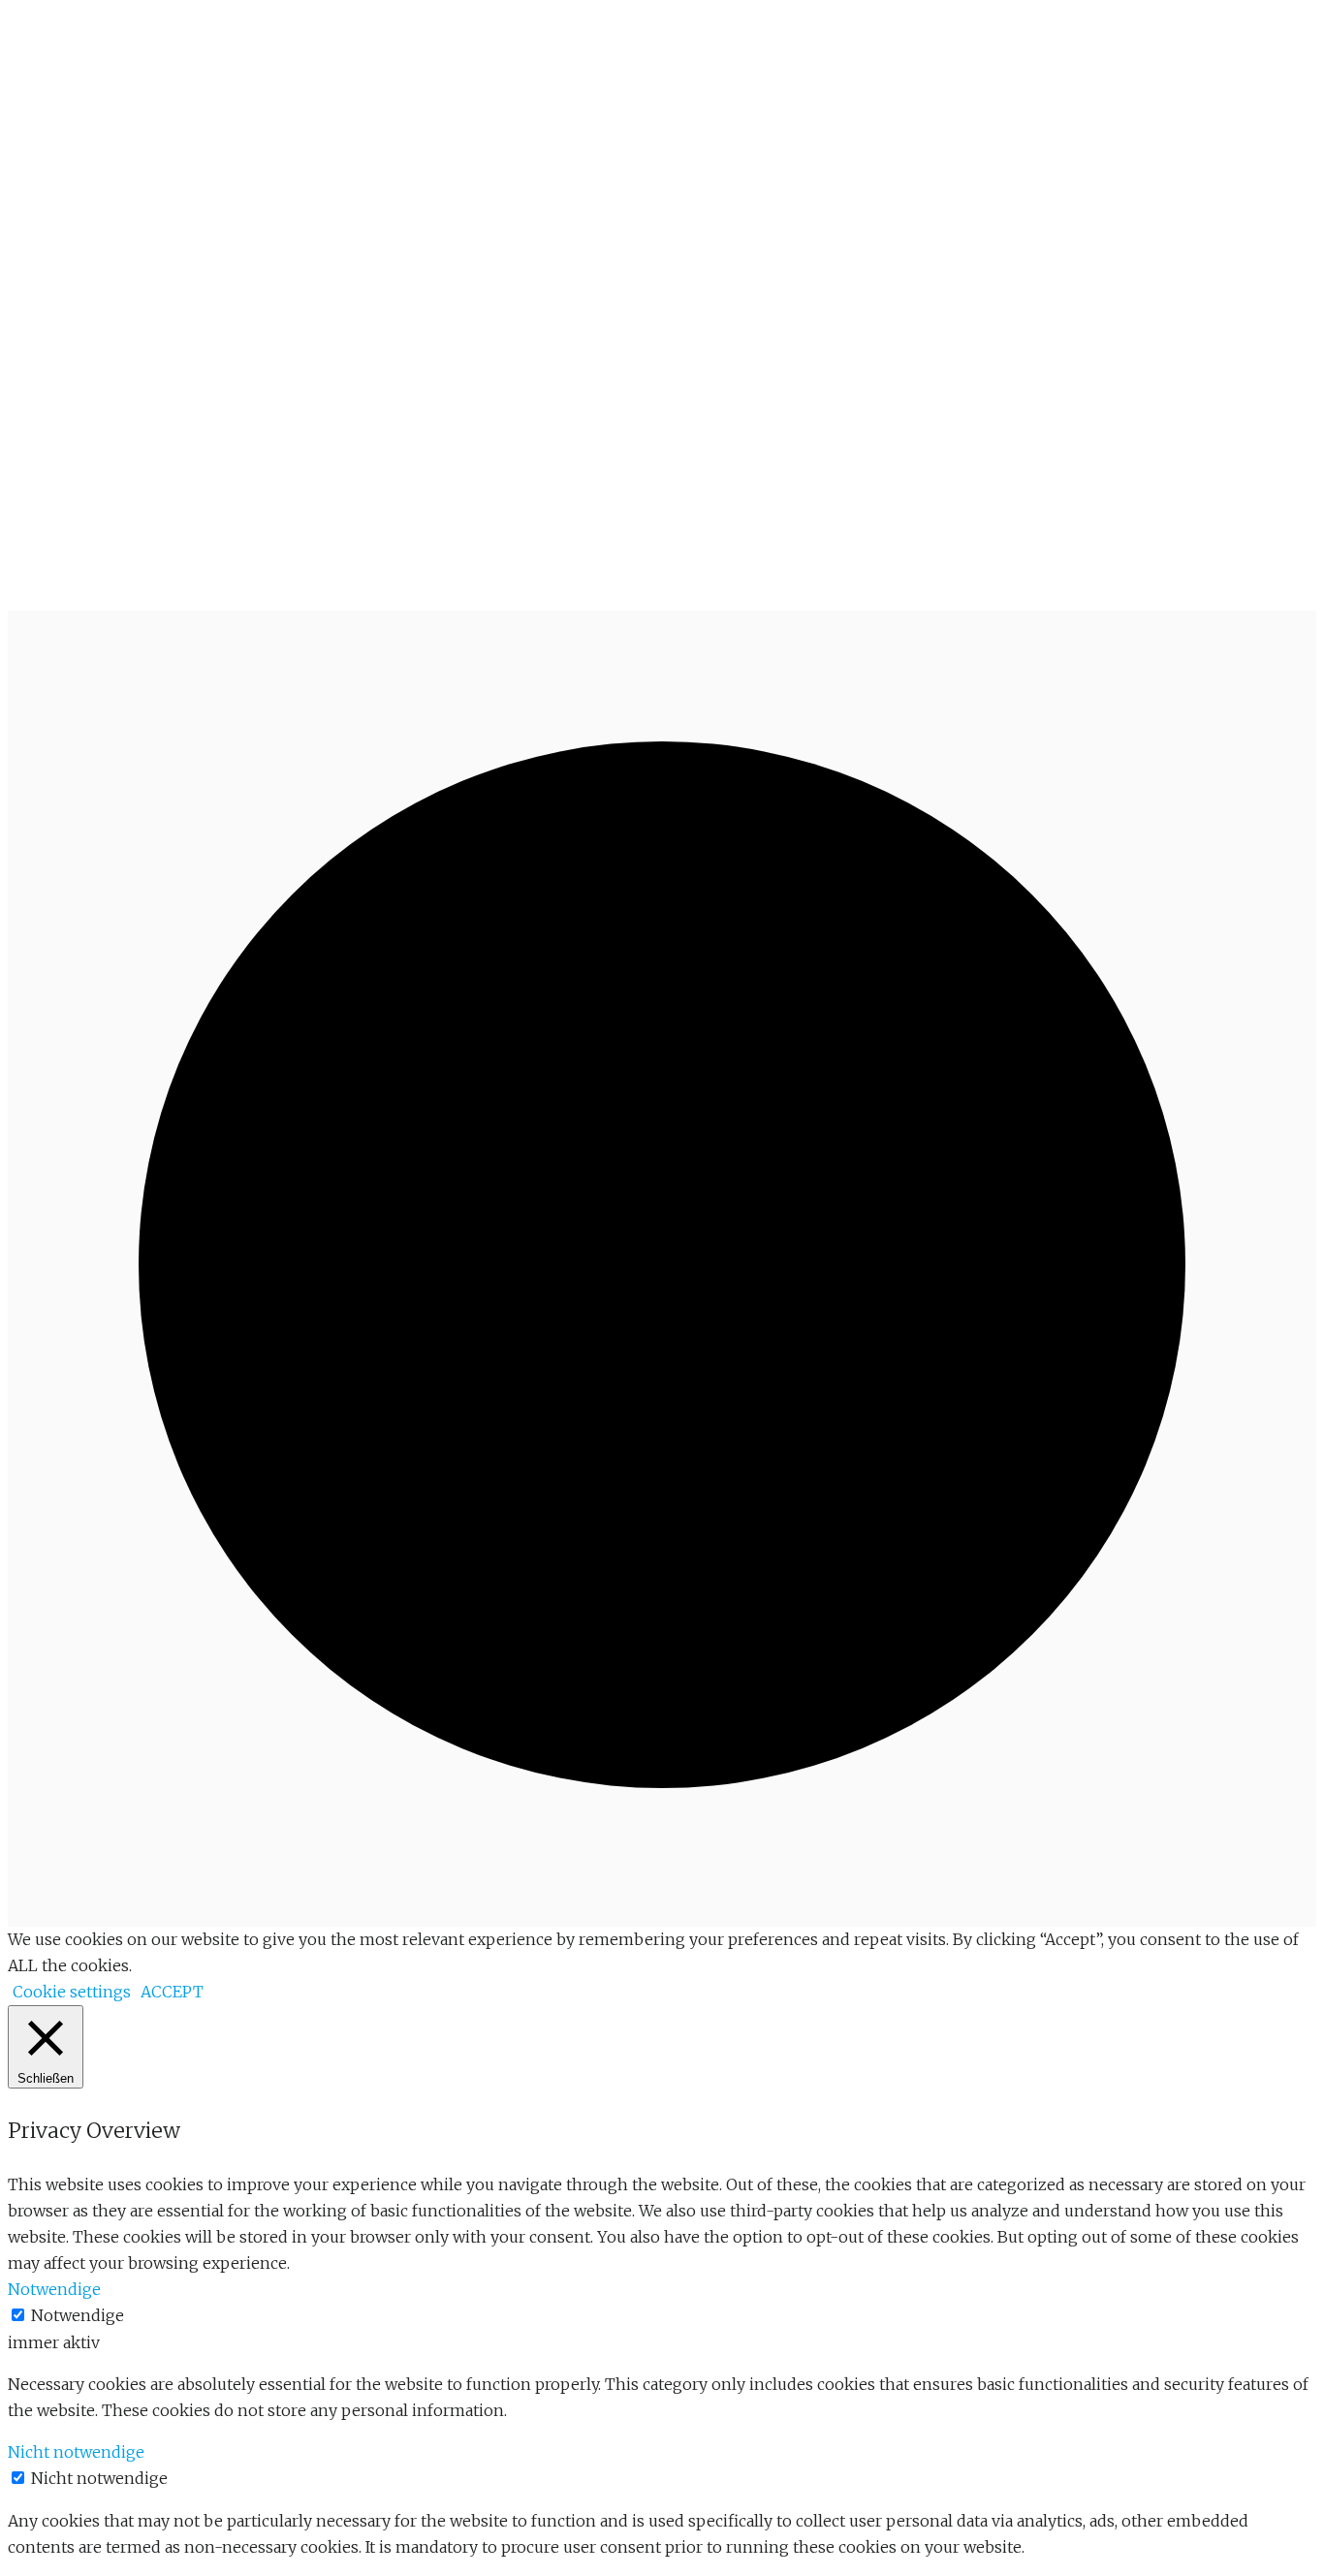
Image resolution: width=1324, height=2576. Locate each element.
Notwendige (78, 2315)
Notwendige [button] (54, 2289)
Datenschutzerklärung (371, 581)
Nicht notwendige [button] (76, 2452)
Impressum (234, 581)
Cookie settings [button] (72, 1992)
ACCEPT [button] (172, 1992)
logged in (120, 472)
